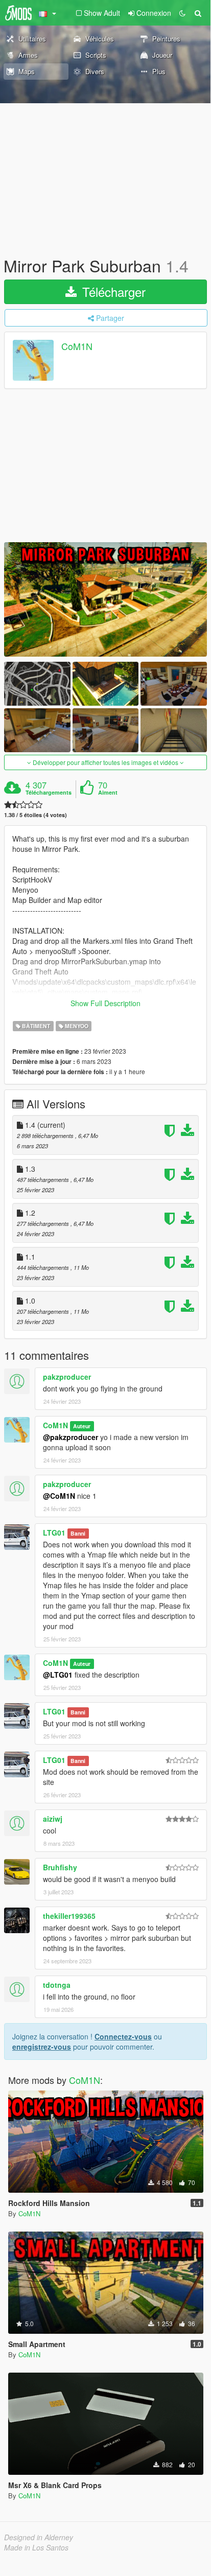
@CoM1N (59, 1496)
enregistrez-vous (42, 2047)
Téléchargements (49, 793)
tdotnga (57, 1985)
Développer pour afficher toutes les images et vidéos (105, 762)
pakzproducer (67, 1377)
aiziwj (53, 1819)
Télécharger (112, 292)
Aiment (108, 793)
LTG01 (54, 1533)
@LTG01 (58, 1675)
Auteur (82, 1426)
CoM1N (77, 346)
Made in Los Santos (36, 2547)
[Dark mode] (182, 13)
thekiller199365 (69, 1916)
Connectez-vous (123, 2036)
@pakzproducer (71, 1437)
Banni (78, 1533)
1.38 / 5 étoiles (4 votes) (36, 815)
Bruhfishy (60, 1867)
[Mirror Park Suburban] (105, 599)
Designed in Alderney (39, 2537)
